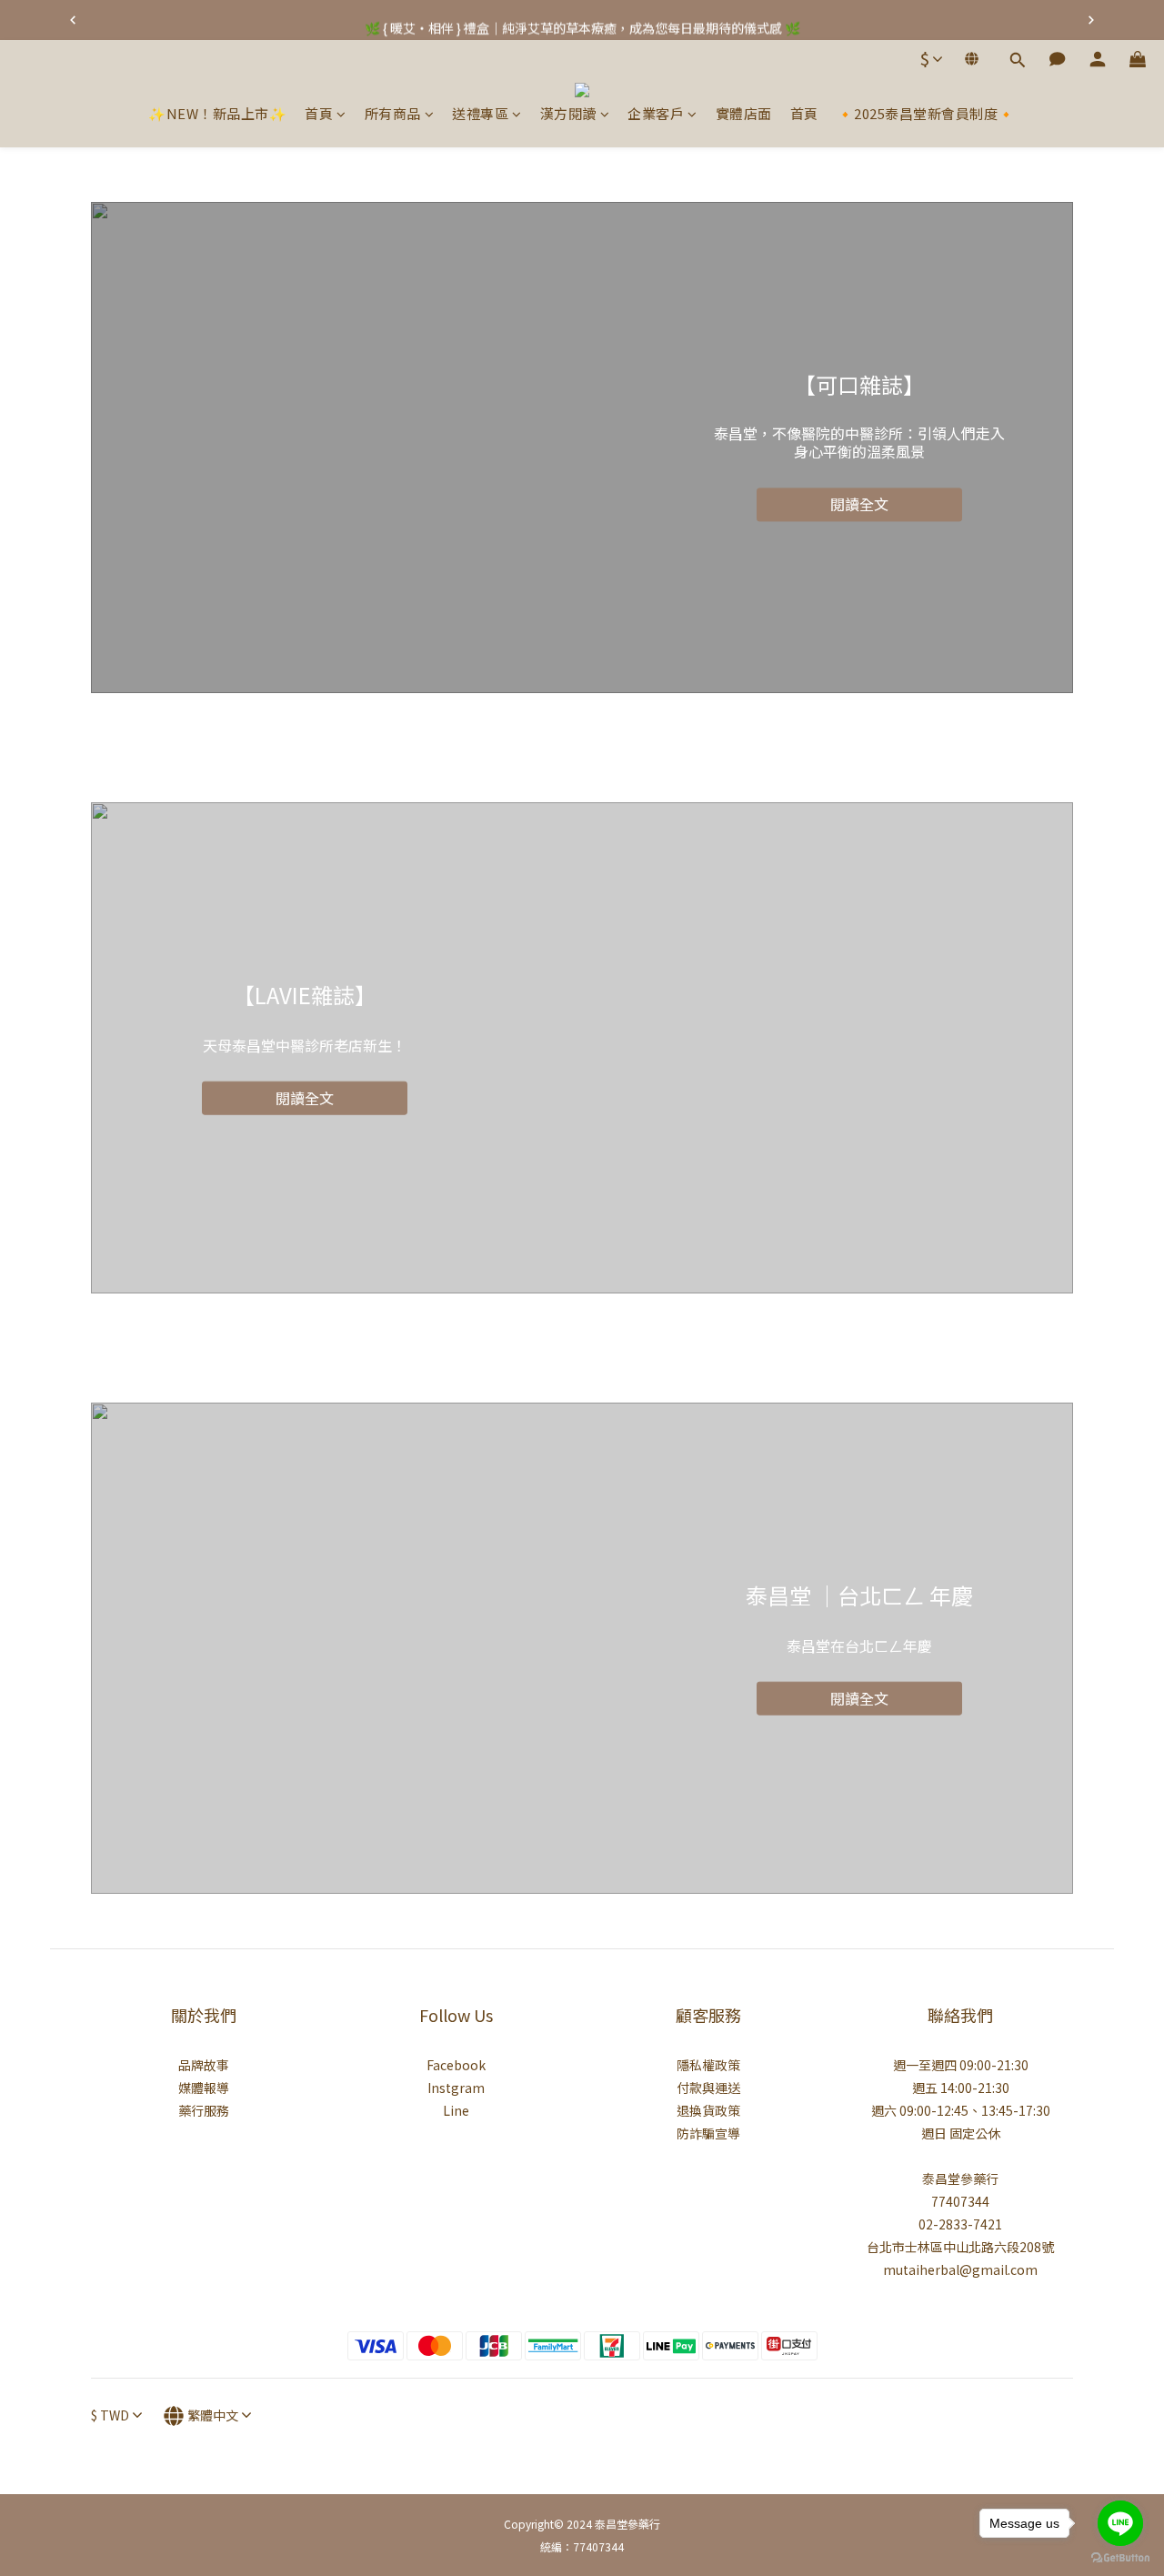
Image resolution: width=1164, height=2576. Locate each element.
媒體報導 (204, 2088)
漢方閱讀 (568, 113)
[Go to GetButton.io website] (1120, 2558)
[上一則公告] (73, 20)
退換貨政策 (708, 2110)
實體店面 (744, 113)
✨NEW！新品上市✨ (217, 113)
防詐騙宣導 (708, 2133)
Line (456, 2110)
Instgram (456, 2088)
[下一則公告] (1091, 20)
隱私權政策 (708, 2065)
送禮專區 (480, 113)
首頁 (319, 113)
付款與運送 (708, 2088)
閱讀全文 (859, 505)
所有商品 (393, 113)
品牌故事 (204, 2065)
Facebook (456, 2065)
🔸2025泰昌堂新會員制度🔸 (926, 113)
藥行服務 (204, 2110)
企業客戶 (656, 113)
